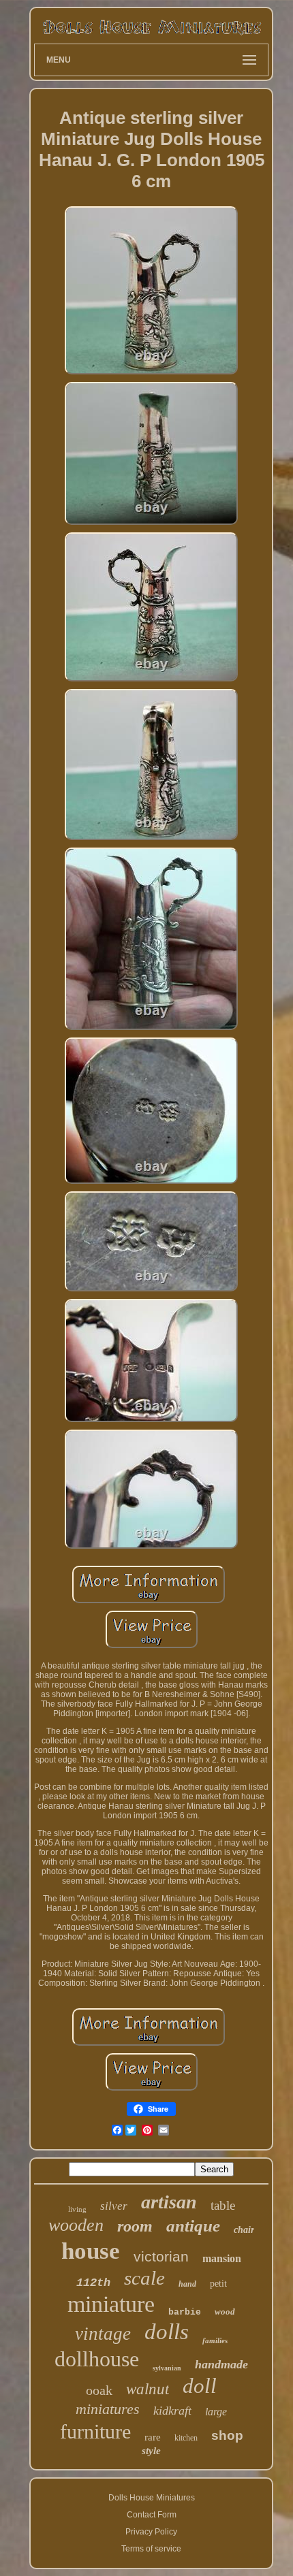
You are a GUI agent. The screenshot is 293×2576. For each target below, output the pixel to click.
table (223, 2205)
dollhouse (97, 2359)
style (151, 2451)
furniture (95, 2431)
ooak (99, 2390)
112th (93, 2283)
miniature (111, 2304)
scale (144, 2278)
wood (225, 2312)
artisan (169, 2202)
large (216, 2412)
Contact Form (152, 2515)
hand (187, 2284)
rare (153, 2437)
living (77, 2209)
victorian (161, 2256)
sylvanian (167, 2368)
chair (244, 2230)
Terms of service (151, 2549)
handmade (221, 2364)
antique (193, 2226)
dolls (167, 2332)
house (91, 2251)
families (215, 2340)
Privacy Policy (151, 2532)
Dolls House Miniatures (152, 2498)
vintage (103, 2334)
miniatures (108, 2409)
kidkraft (172, 2411)
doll (200, 2386)
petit (218, 2284)
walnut (148, 2389)
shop (227, 2435)
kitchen (186, 2438)
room (135, 2226)
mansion (222, 2258)
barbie (185, 2312)
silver (114, 2206)
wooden (76, 2225)
